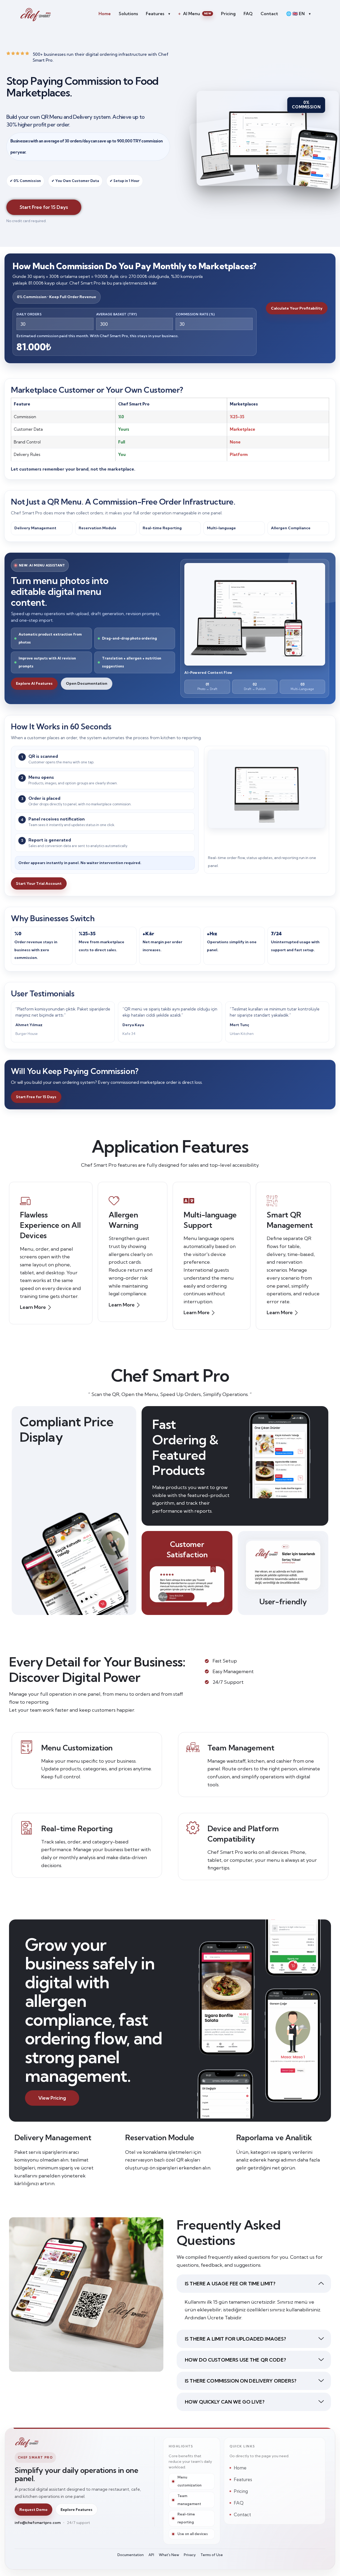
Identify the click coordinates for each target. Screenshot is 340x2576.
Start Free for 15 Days (36, 1097)
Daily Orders (29, 314)
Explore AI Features (34, 683)
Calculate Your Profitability (297, 308)
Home (105, 14)
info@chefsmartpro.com (38, 2523)
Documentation (131, 2555)
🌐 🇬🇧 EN (298, 14)
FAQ (248, 14)
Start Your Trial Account (39, 883)
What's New (169, 2555)
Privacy (190, 2555)
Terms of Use (212, 2555)
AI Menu (194, 14)
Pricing (228, 14)
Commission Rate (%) (195, 314)
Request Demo (33, 2510)
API (151, 2555)
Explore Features (76, 2510)
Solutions (128, 14)
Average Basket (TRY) (117, 314)
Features (158, 14)
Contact (269, 14)
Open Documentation (87, 683)
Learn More (33, 1307)
